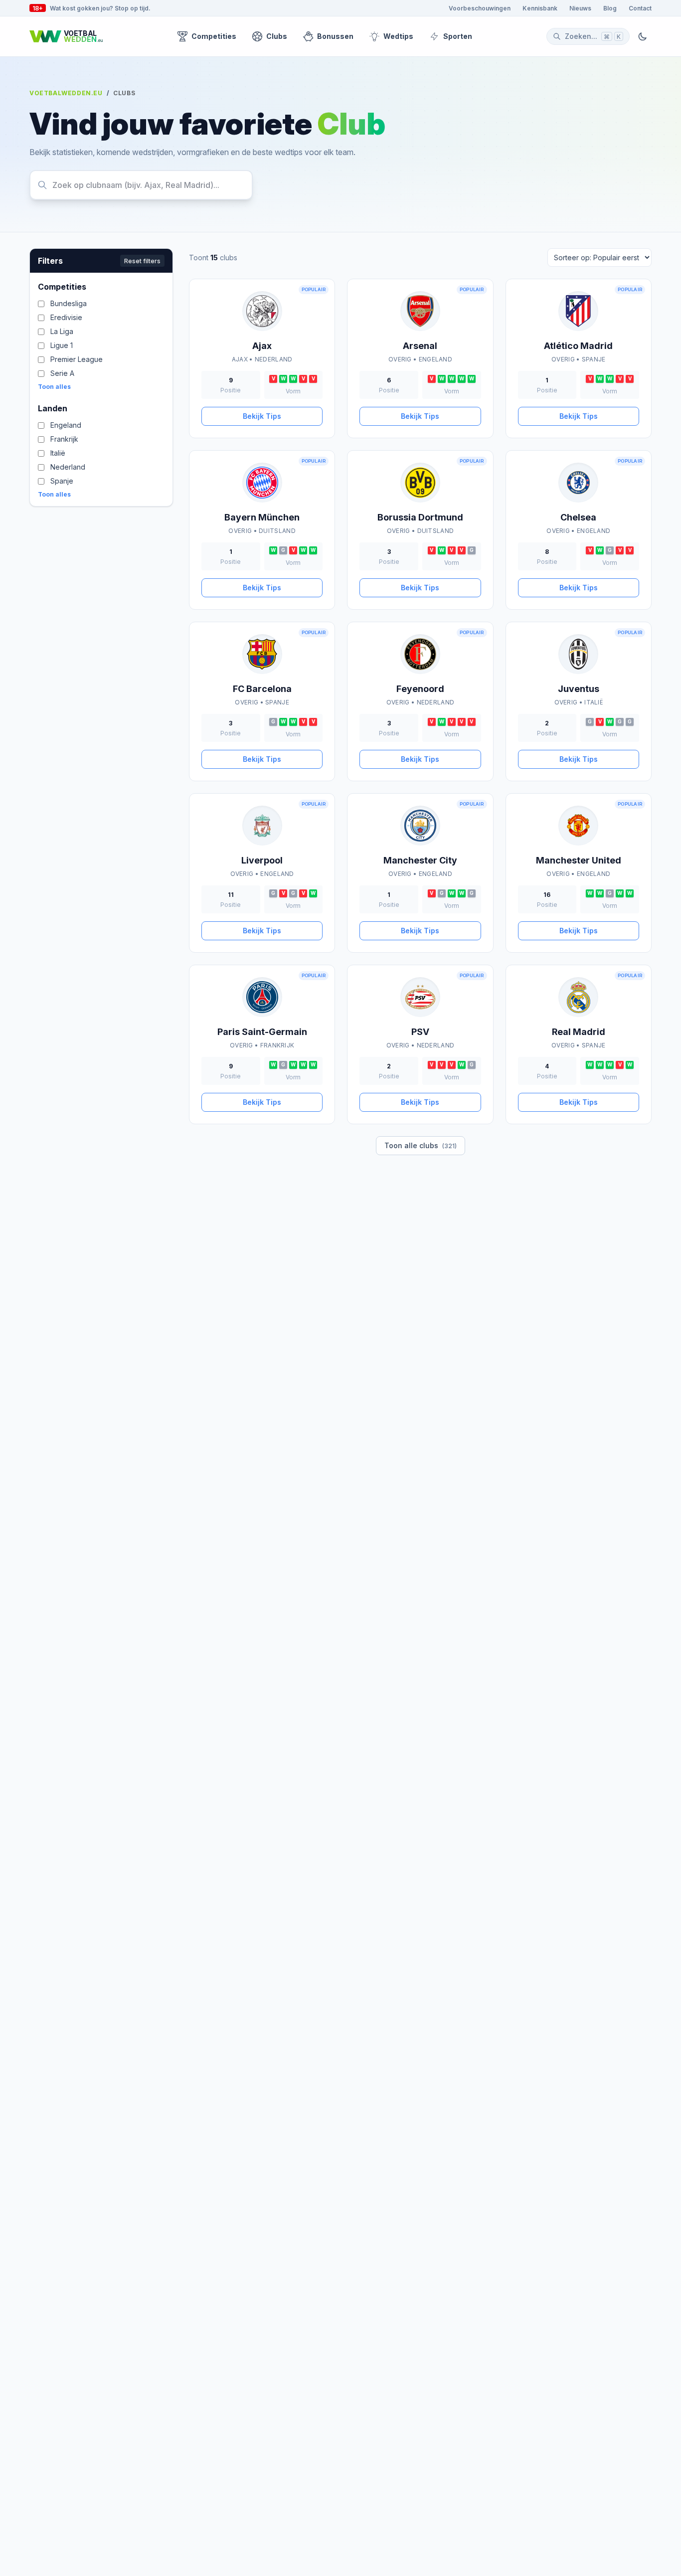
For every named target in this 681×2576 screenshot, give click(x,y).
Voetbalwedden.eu (66, 93)
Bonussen (335, 36)
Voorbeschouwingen (480, 8)
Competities (214, 36)
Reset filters (142, 261)
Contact (640, 8)
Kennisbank (540, 8)
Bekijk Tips (262, 416)
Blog (610, 8)
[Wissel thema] (643, 36)
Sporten (458, 36)
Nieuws (580, 8)
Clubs (277, 36)
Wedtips (398, 36)
